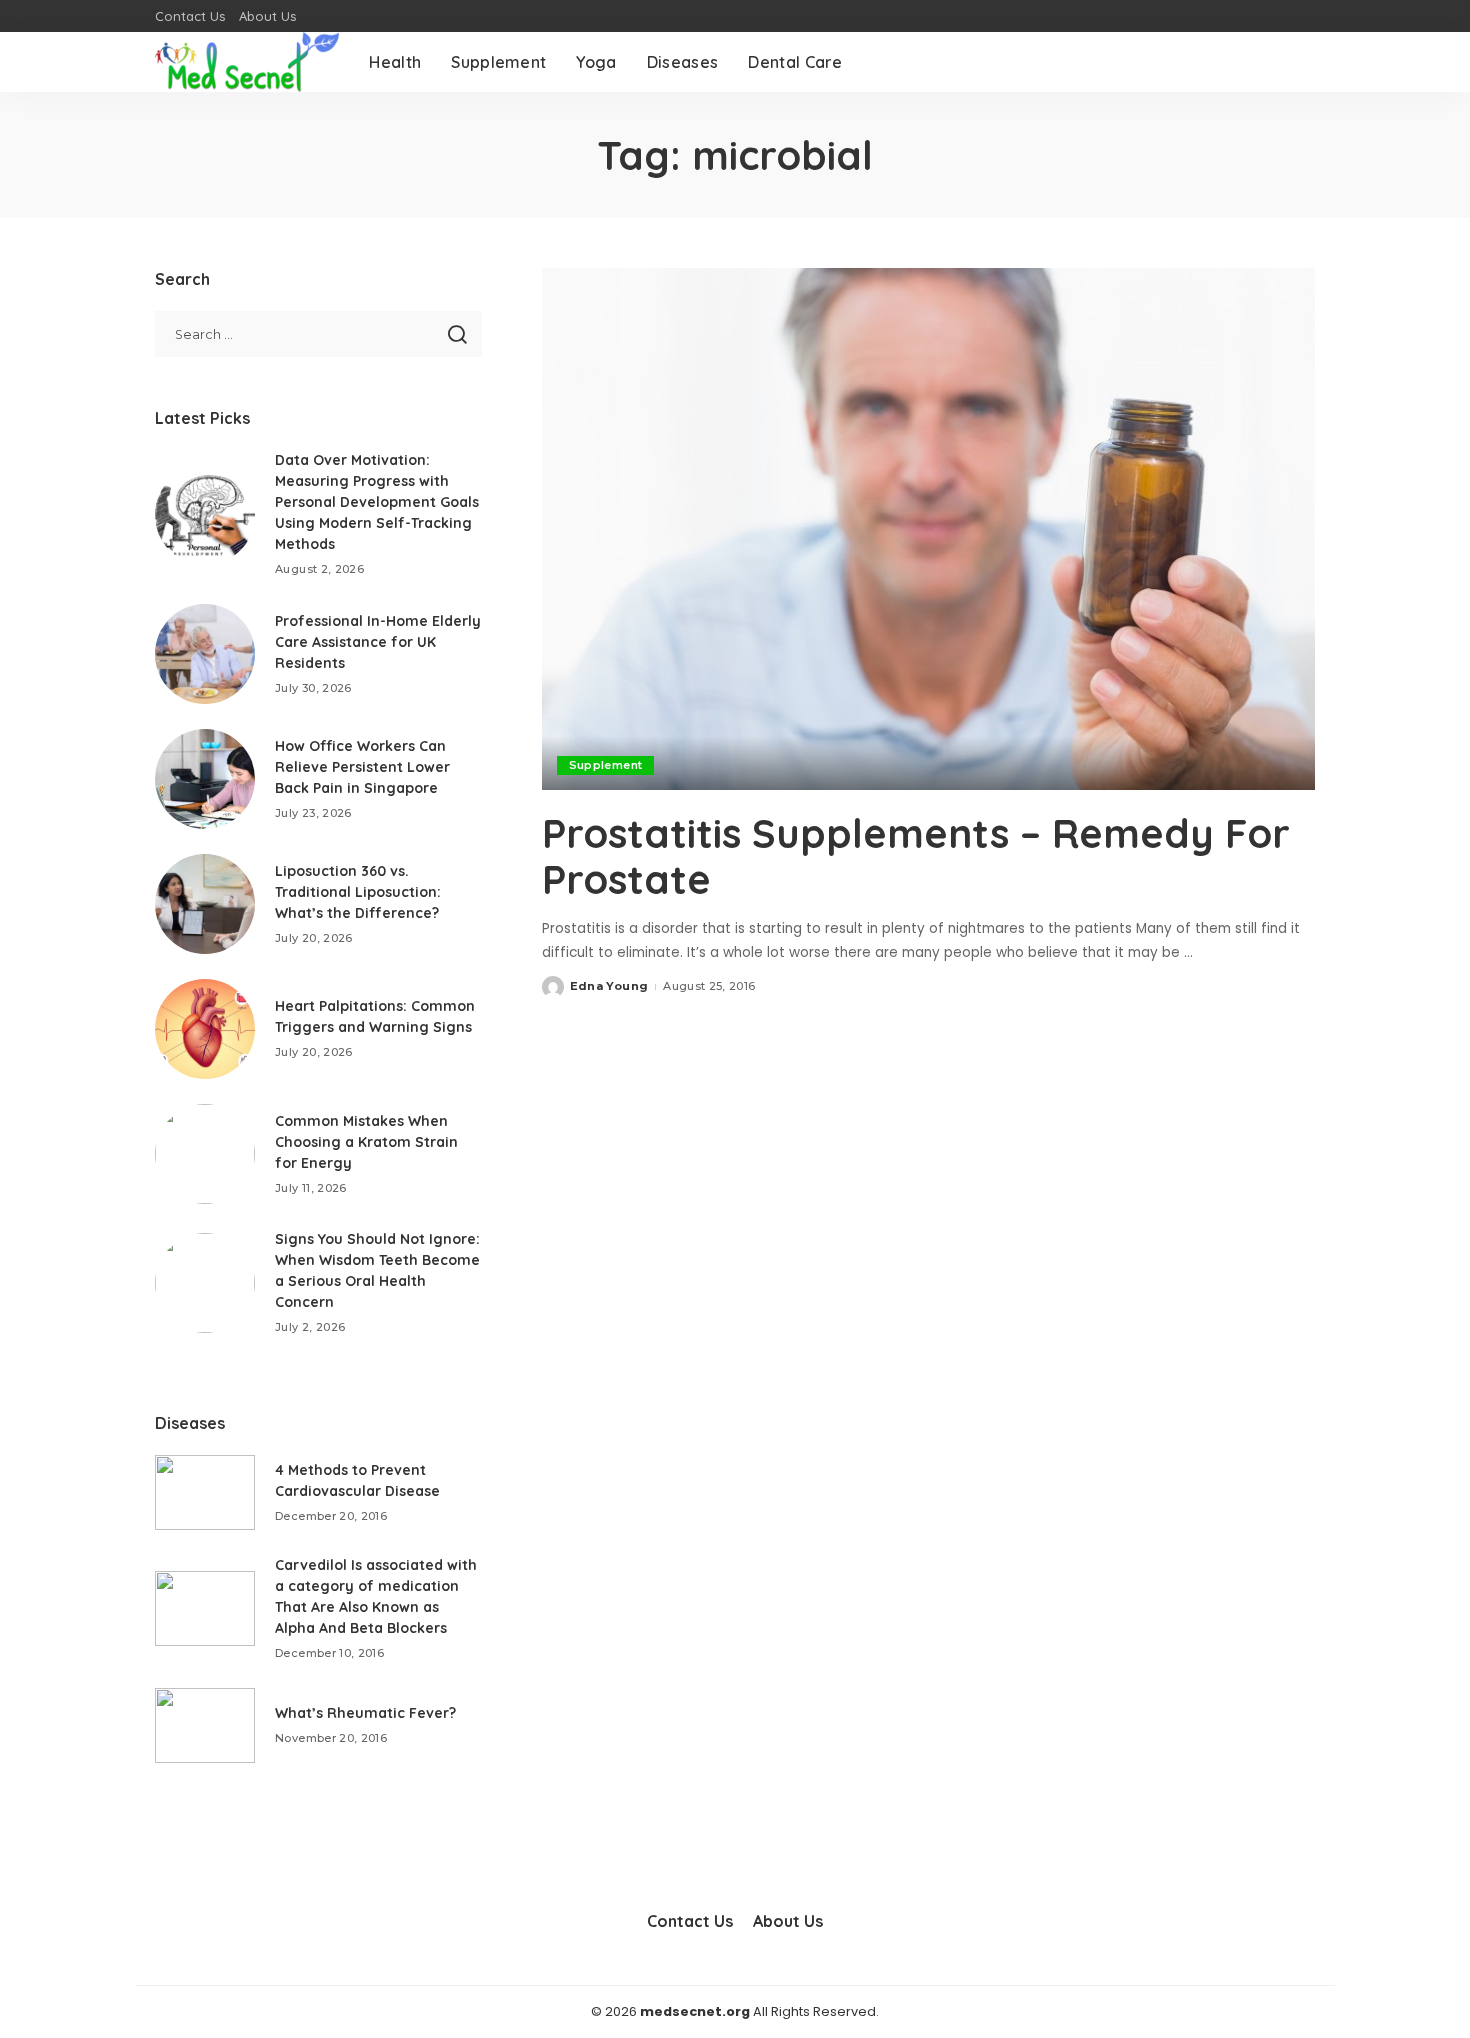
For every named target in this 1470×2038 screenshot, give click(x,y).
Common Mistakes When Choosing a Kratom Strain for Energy (366, 1142)
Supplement (605, 765)
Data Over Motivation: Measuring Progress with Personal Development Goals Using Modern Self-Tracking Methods (377, 502)
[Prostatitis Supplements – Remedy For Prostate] (928, 529)
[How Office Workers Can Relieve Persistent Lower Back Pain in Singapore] (205, 779)
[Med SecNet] (247, 62)
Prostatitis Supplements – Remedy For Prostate (916, 856)
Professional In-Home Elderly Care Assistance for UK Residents (378, 642)
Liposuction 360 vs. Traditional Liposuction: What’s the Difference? (358, 892)
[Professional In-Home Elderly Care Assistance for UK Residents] (205, 654)
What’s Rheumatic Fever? (365, 1713)
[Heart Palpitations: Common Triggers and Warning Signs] (205, 1029)
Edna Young (609, 986)
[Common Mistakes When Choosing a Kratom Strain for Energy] (205, 1154)
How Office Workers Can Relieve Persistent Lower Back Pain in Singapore (362, 767)
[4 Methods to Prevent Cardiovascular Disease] (205, 1492)
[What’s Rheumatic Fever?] (205, 1725)
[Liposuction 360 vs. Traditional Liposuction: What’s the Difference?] (205, 904)
